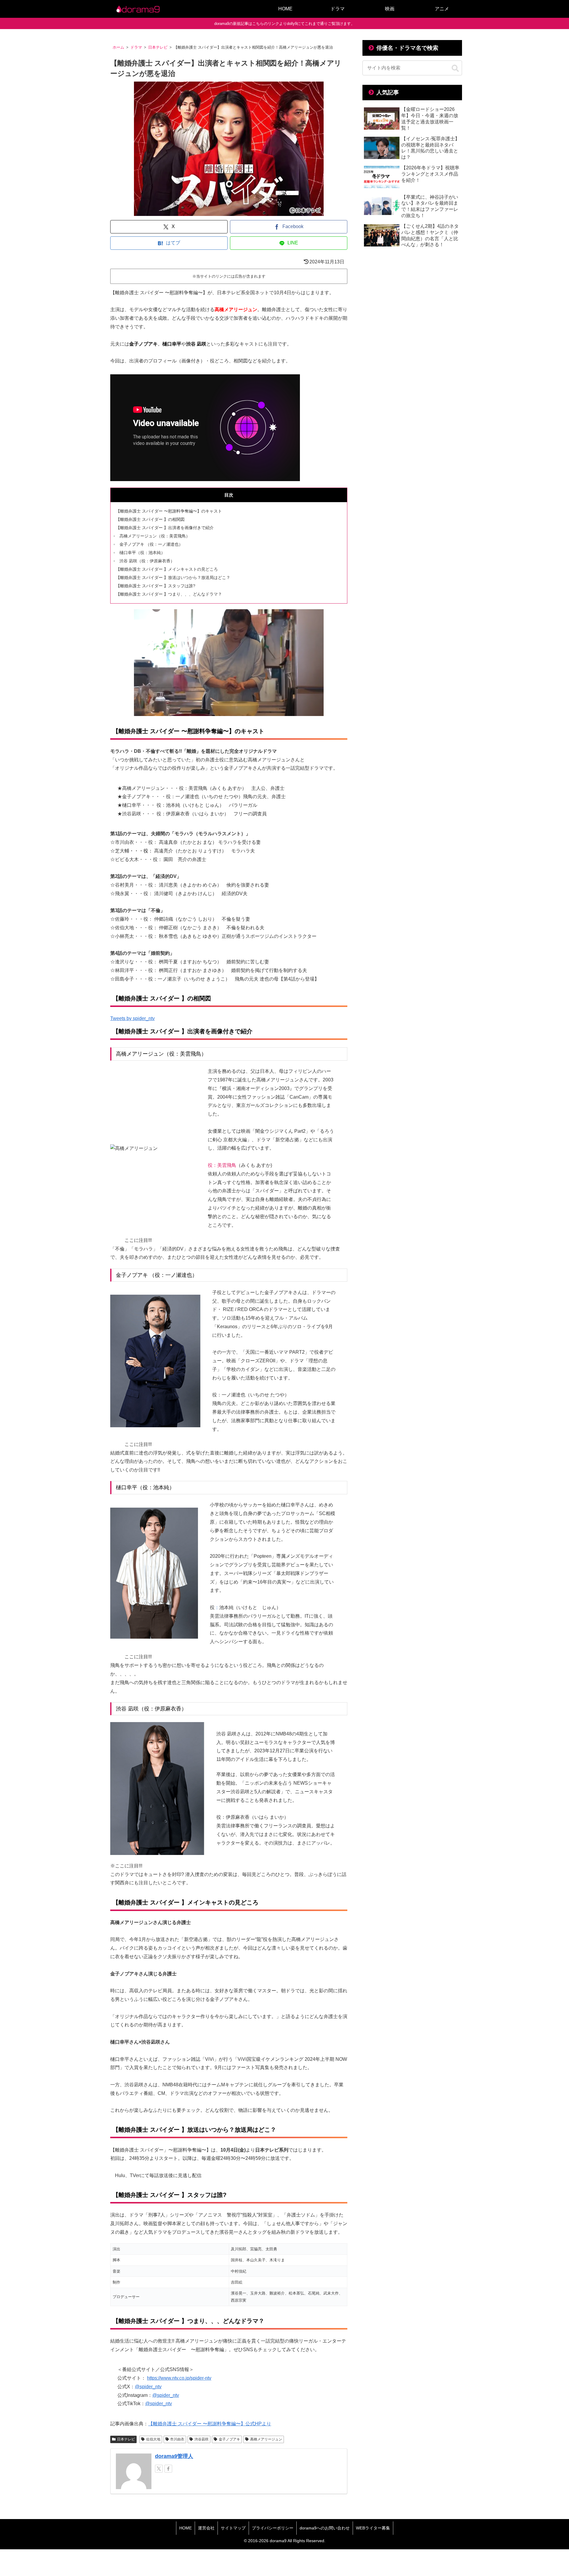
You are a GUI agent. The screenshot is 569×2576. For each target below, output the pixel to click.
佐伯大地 (153, 2439)
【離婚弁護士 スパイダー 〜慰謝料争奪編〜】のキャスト (169, 511)
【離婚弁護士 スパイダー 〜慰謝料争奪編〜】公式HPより (210, 2424)
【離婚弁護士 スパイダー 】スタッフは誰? (156, 586)
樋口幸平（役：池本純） (146, 553)
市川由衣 (177, 2439)
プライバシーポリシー (273, 2528)
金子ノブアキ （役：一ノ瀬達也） (151, 544)
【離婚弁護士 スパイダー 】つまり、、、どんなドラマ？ (169, 594)
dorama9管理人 (174, 2456)
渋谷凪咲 (202, 2439)
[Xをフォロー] (159, 2469)
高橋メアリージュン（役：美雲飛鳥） (155, 536)
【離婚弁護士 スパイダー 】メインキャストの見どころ (167, 569)
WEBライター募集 (373, 2528)
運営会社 (206, 2528)
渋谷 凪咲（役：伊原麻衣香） (149, 561)
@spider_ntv (148, 2387)
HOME (186, 2528)
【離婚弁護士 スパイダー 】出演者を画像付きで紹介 (165, 528)
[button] (455, 69)
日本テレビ (126, 2439)
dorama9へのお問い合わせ (325, 2528)
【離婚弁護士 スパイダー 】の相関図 (150, 519)
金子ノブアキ (229, 2439)
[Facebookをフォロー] (168, 2469)
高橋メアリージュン (266, 2439)
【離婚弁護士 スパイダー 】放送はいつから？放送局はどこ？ (173, 577)
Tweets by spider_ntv (132, 1018)
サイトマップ (233, 2528)
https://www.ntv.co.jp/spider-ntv (179, 2378)
